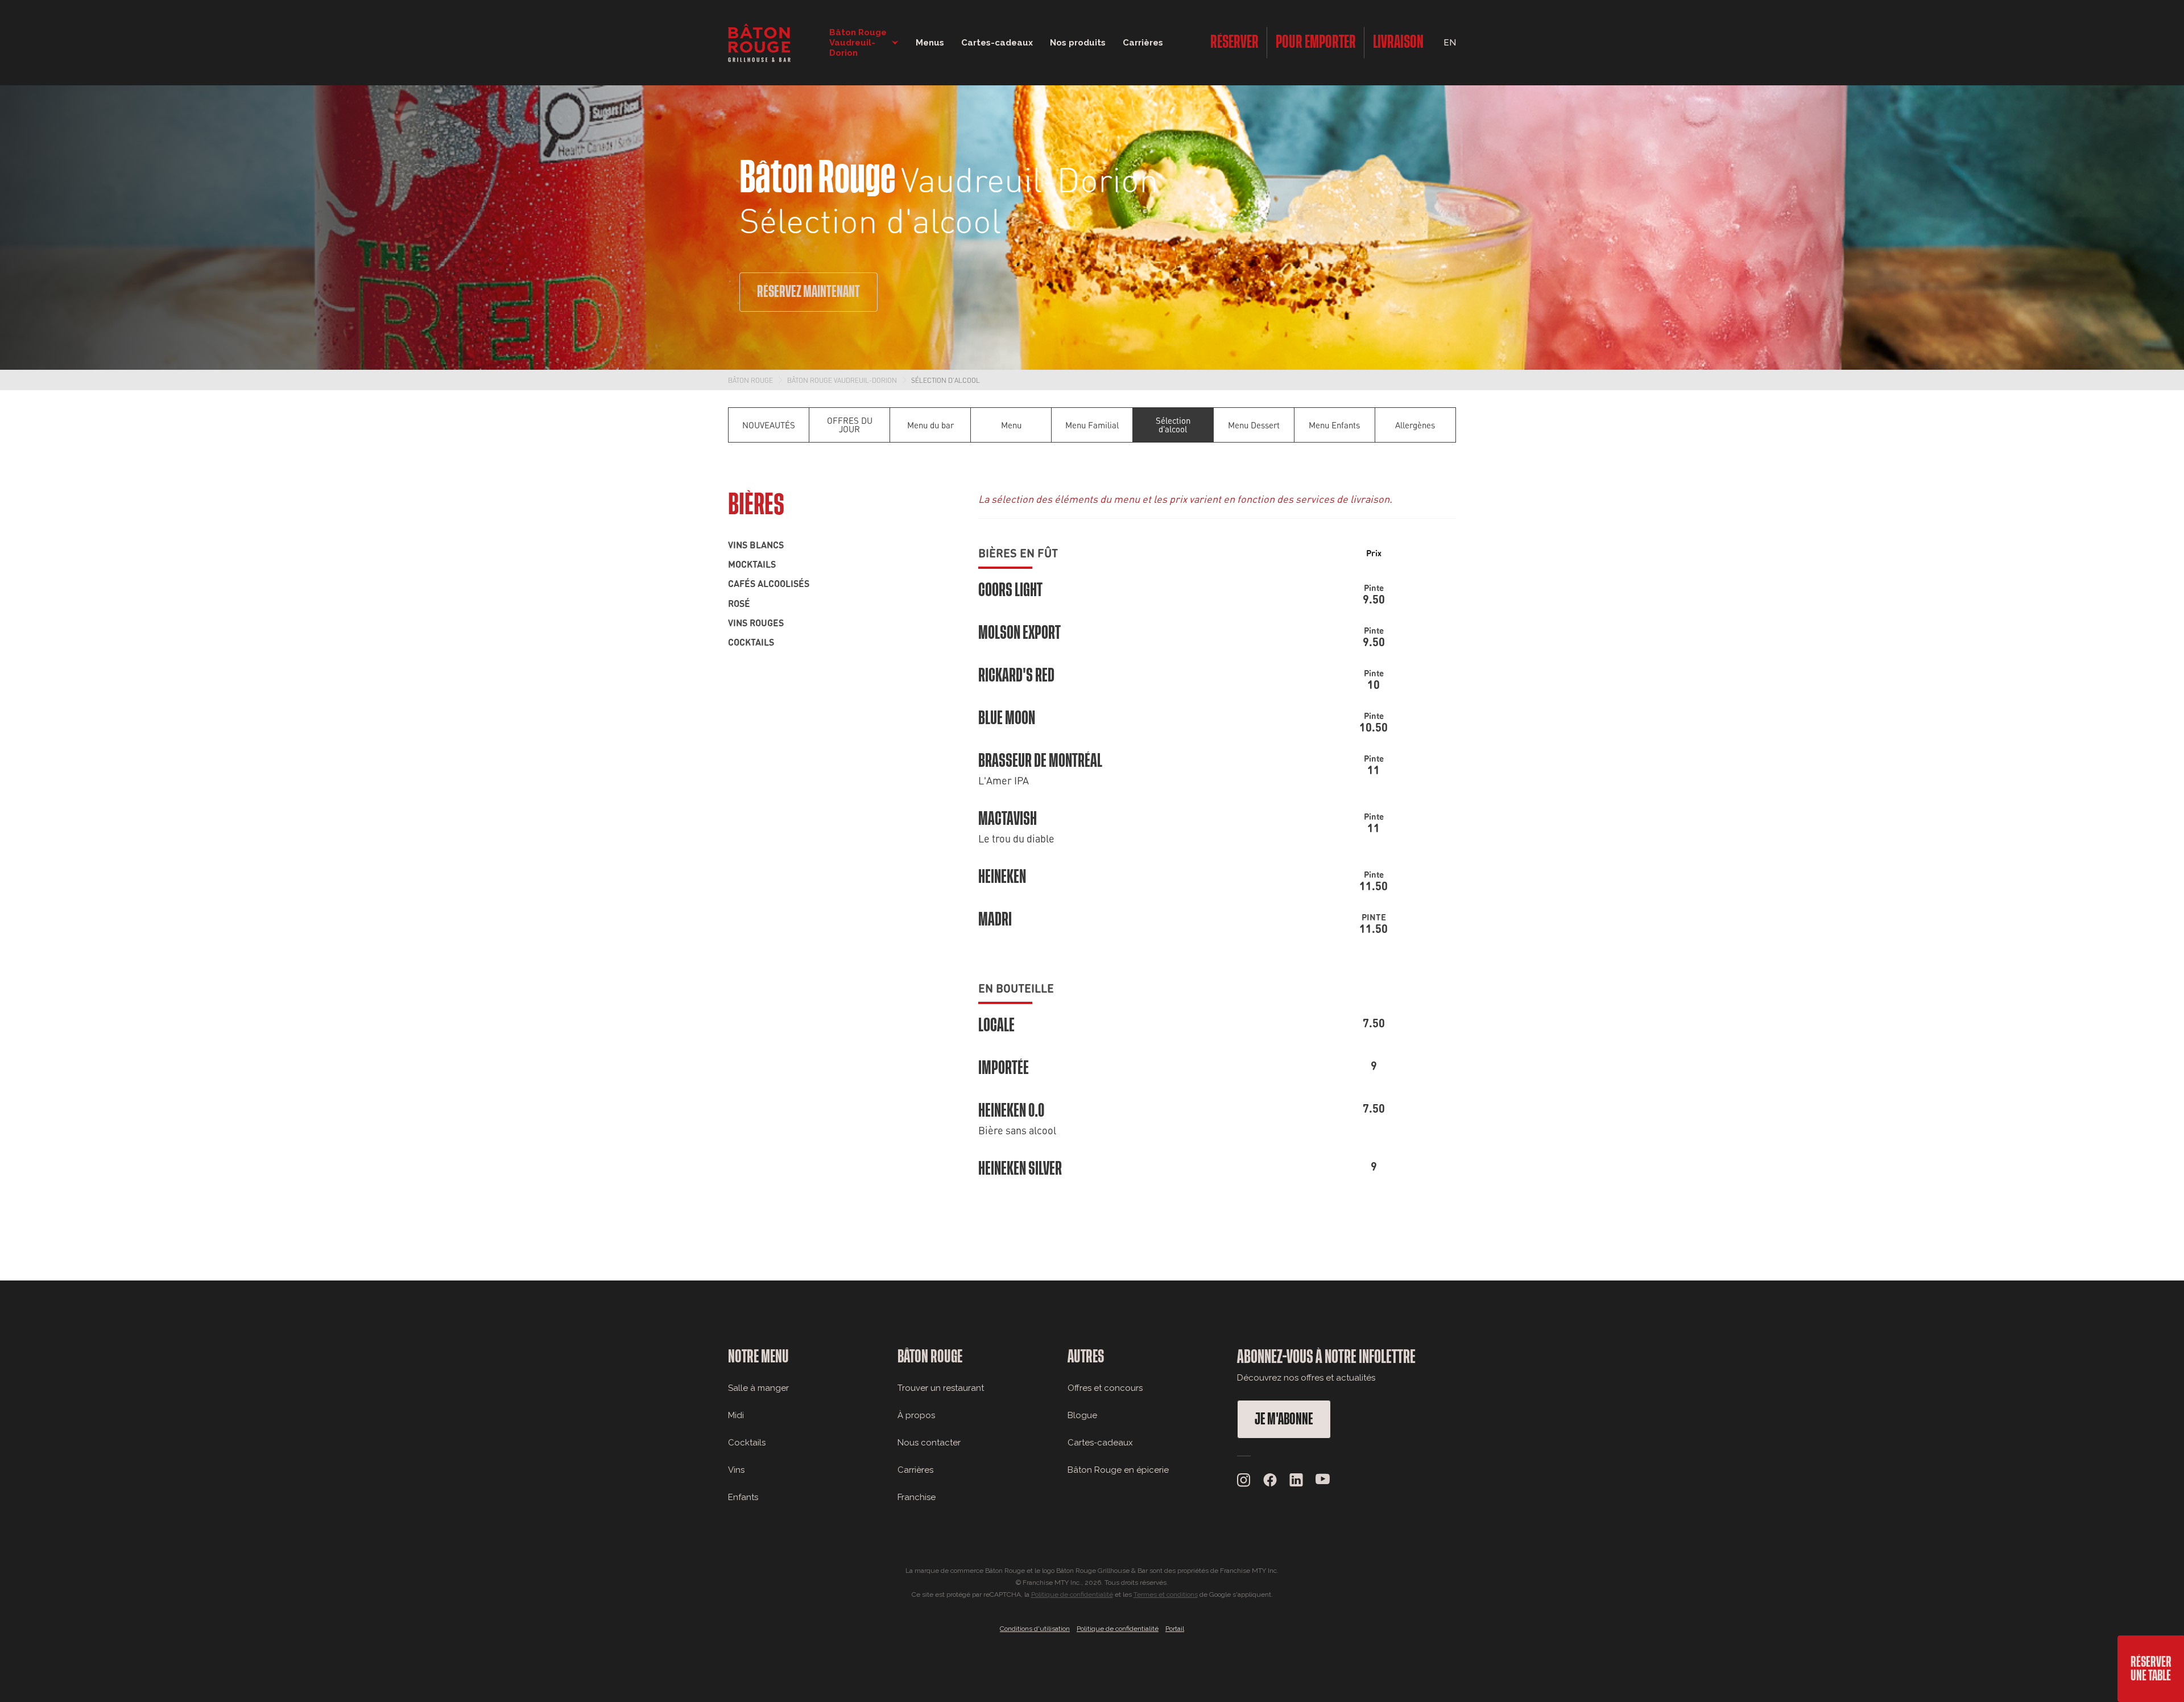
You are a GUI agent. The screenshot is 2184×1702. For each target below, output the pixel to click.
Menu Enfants (1334, 425)
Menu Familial (1092, 425)
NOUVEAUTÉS (769, 425)
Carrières (1143, 43)
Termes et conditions (1166, 1594)
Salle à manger (758, 1388)
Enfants (743, 1497)
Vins (736, 1470)
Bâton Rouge (750, 380)
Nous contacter (929, 1443)
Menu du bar (930, 425)
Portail (1175, 1629)
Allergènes (1415, 425)
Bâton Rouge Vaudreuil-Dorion (842, 380)
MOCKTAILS (752, 564)
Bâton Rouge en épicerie (1118, 1470)
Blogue (1082, 1415)
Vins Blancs (756, 544)
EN (1450, 43)
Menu (1011, 425)
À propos (916, 1415)
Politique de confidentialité (1072, 1594)
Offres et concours (1105, 1388)
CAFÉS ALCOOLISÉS (769, 583)
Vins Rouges (756, 622)
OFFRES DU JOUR (850, 425)
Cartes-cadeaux (1100, 1443)
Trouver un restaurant (941, 1388)
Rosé (739, 603)
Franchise (917, 1497)
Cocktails (751, 642)
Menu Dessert (1254, 425)
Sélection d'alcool (946, 380)
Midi (736, 1415)
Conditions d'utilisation (1035, 1629)
